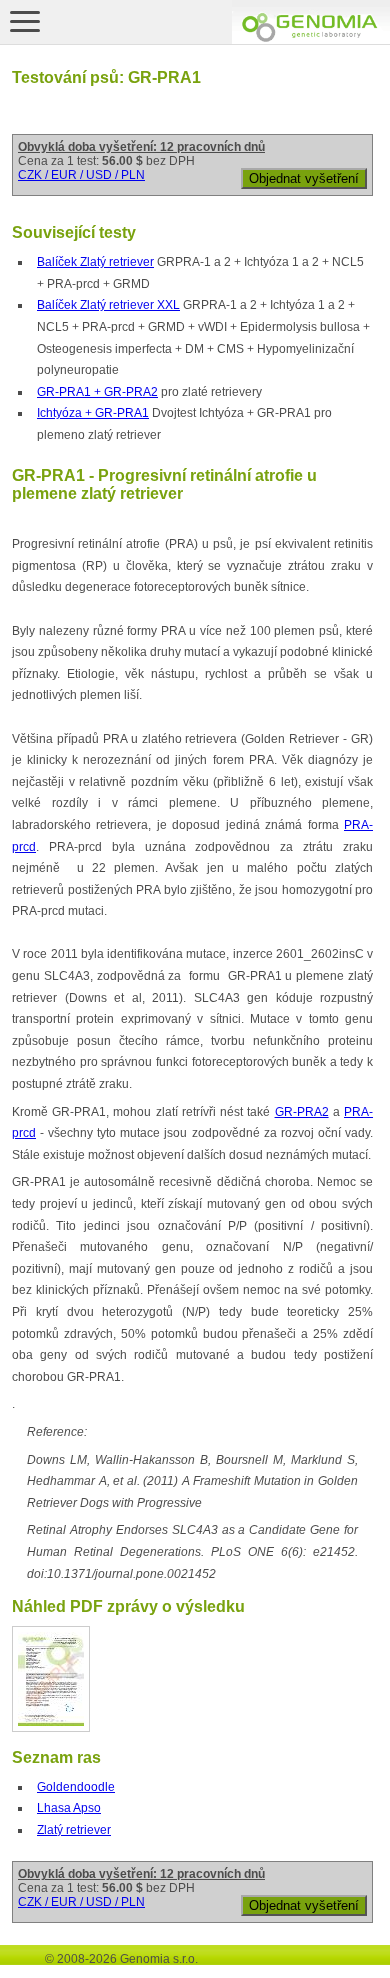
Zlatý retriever (74, 1830)
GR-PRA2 (302, 1112)
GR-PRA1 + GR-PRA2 (97, 392)
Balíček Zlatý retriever (95, 262)
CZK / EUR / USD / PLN (81, 175)
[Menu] (25, 21)
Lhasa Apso (69, 1808)
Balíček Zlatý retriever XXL (108, 305)
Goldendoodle (76, 1787)
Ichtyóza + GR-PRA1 (93, 413)
